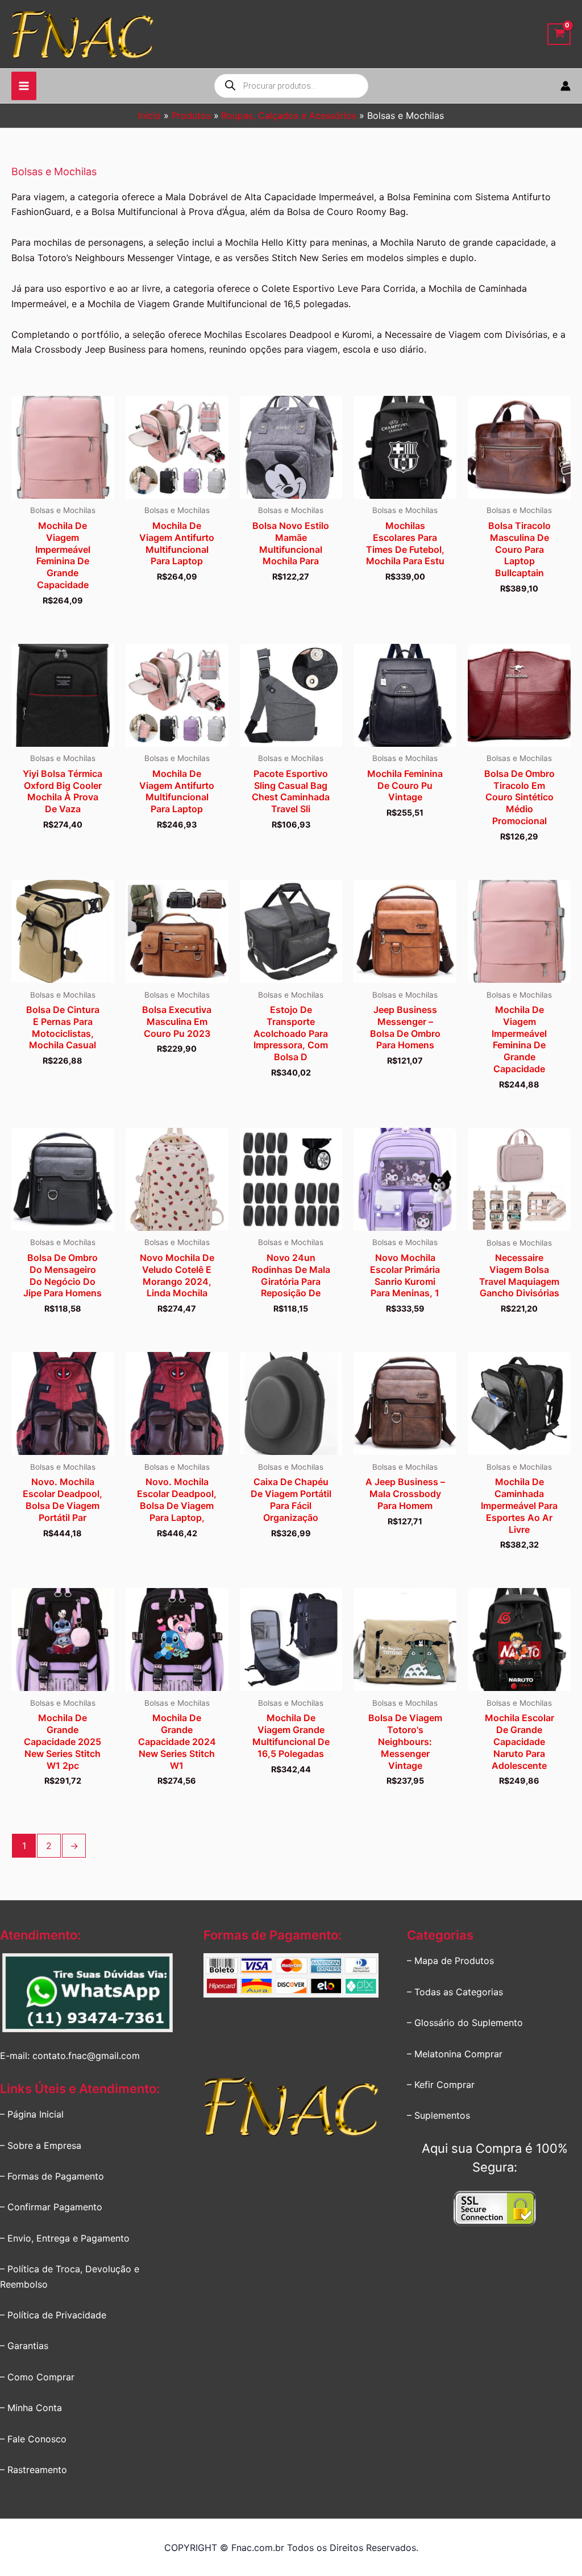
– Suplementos (438, 2115)
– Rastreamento (34, 2470)
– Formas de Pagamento (52, 2176)
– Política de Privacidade (53, 2315)
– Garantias (24, 2346)
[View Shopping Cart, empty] (559, 34)
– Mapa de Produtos (450, 1961)
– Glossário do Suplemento (465, 2023)
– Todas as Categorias (455, 1992)
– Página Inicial (32, 2114)
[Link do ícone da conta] (566, 86)
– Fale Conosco (33, 2439)
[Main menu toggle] (24, 86)
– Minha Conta (31, 2408)
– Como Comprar (37, 2377)
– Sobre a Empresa (41, 2145)
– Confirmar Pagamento (51, 2207)
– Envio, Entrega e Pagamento (65, 2238)
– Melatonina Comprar (455, 2054)
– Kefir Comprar (441, 2085)
